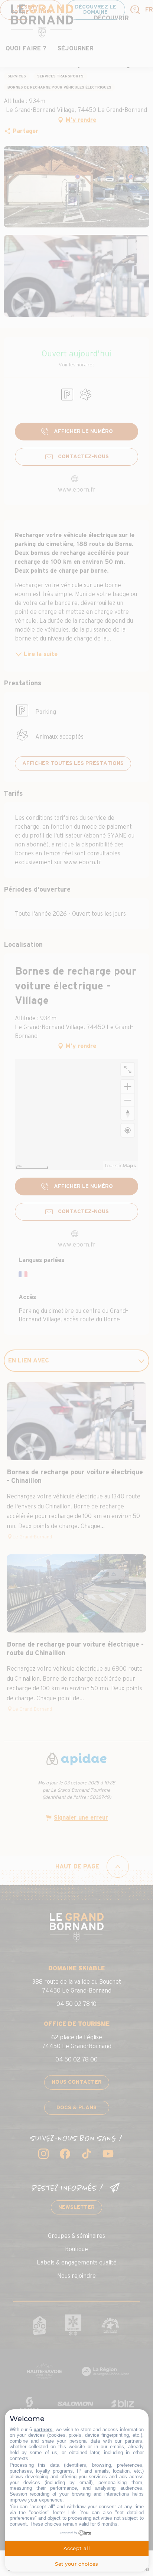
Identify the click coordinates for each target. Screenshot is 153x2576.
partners (43, 2429)
